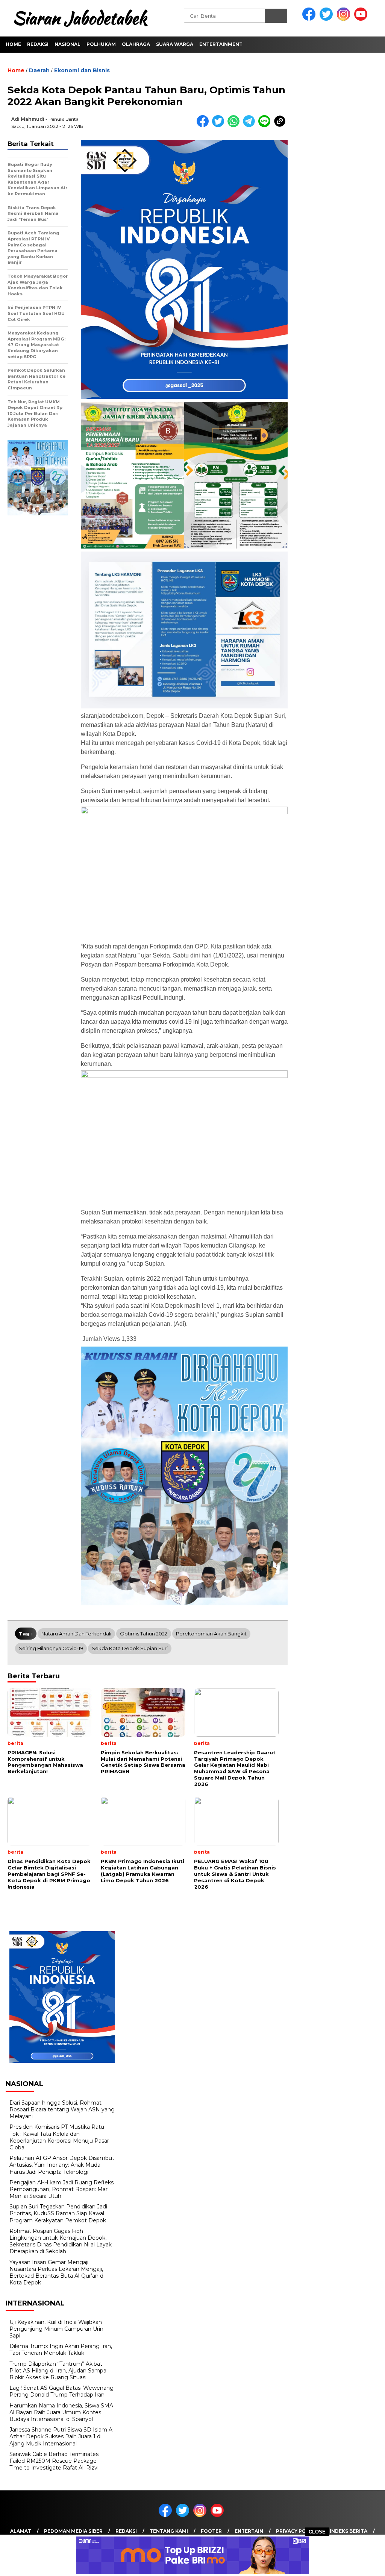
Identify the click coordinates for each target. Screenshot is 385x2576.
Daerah (39, 70)
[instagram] (345, 19)
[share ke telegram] (251, 125)
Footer (211, 2531)
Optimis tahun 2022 (144, 1634)
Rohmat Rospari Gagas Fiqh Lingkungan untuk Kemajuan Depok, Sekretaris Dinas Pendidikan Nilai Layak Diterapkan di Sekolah (61, 2241)
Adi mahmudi (28, 119)
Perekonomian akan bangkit (211, 1634)
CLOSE (317, 2532)
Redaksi (38, 44)
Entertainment (221, 44)
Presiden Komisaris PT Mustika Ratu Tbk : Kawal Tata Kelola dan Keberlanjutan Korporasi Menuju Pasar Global (59, 2137)
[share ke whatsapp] (235, 125)
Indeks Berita (349, 2531)
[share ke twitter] (220, 125)
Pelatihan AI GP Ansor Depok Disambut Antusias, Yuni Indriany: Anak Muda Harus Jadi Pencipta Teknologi (62, 2165)
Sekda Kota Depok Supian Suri (130, 1648)
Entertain (249, 2531)
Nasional (67, 44)
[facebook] (310, 19)
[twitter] (327, 19)
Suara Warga (175, 44)
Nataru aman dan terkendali (76, 1634)
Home (13, 44)
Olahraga (136, 44)
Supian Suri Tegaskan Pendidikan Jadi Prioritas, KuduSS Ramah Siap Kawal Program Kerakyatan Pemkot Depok (58, 2213)
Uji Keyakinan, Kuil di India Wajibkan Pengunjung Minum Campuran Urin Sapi (56, 2329)
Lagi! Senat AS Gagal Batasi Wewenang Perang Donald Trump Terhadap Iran (61, 2391)
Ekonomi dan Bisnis (82, 70)
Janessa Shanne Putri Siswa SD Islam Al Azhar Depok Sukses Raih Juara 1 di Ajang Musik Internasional (61, 2436)
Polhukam (101, 44)
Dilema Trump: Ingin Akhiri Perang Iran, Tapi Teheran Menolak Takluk (61, 2350)
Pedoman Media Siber (73, 2531)
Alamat (21, 2531)
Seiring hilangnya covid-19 (51, 1648)
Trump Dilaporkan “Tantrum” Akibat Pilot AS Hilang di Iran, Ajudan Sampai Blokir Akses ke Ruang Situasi (58, 2371)
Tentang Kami (169, 2531)
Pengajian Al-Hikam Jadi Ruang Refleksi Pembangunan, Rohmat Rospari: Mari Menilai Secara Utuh (62, 2189)
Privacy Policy (296, 2531)
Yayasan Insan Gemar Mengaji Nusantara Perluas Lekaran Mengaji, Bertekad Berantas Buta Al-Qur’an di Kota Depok (57, 2273)
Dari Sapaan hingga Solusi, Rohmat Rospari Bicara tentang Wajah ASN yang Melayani (62, 2109)
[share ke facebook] (204, 125)
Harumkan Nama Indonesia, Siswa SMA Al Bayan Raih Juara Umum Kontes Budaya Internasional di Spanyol (61, 2412)
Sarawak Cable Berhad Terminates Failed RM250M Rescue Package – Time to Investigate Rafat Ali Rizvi (55, 2461)
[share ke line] (266, 125)
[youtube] (362, 19)
